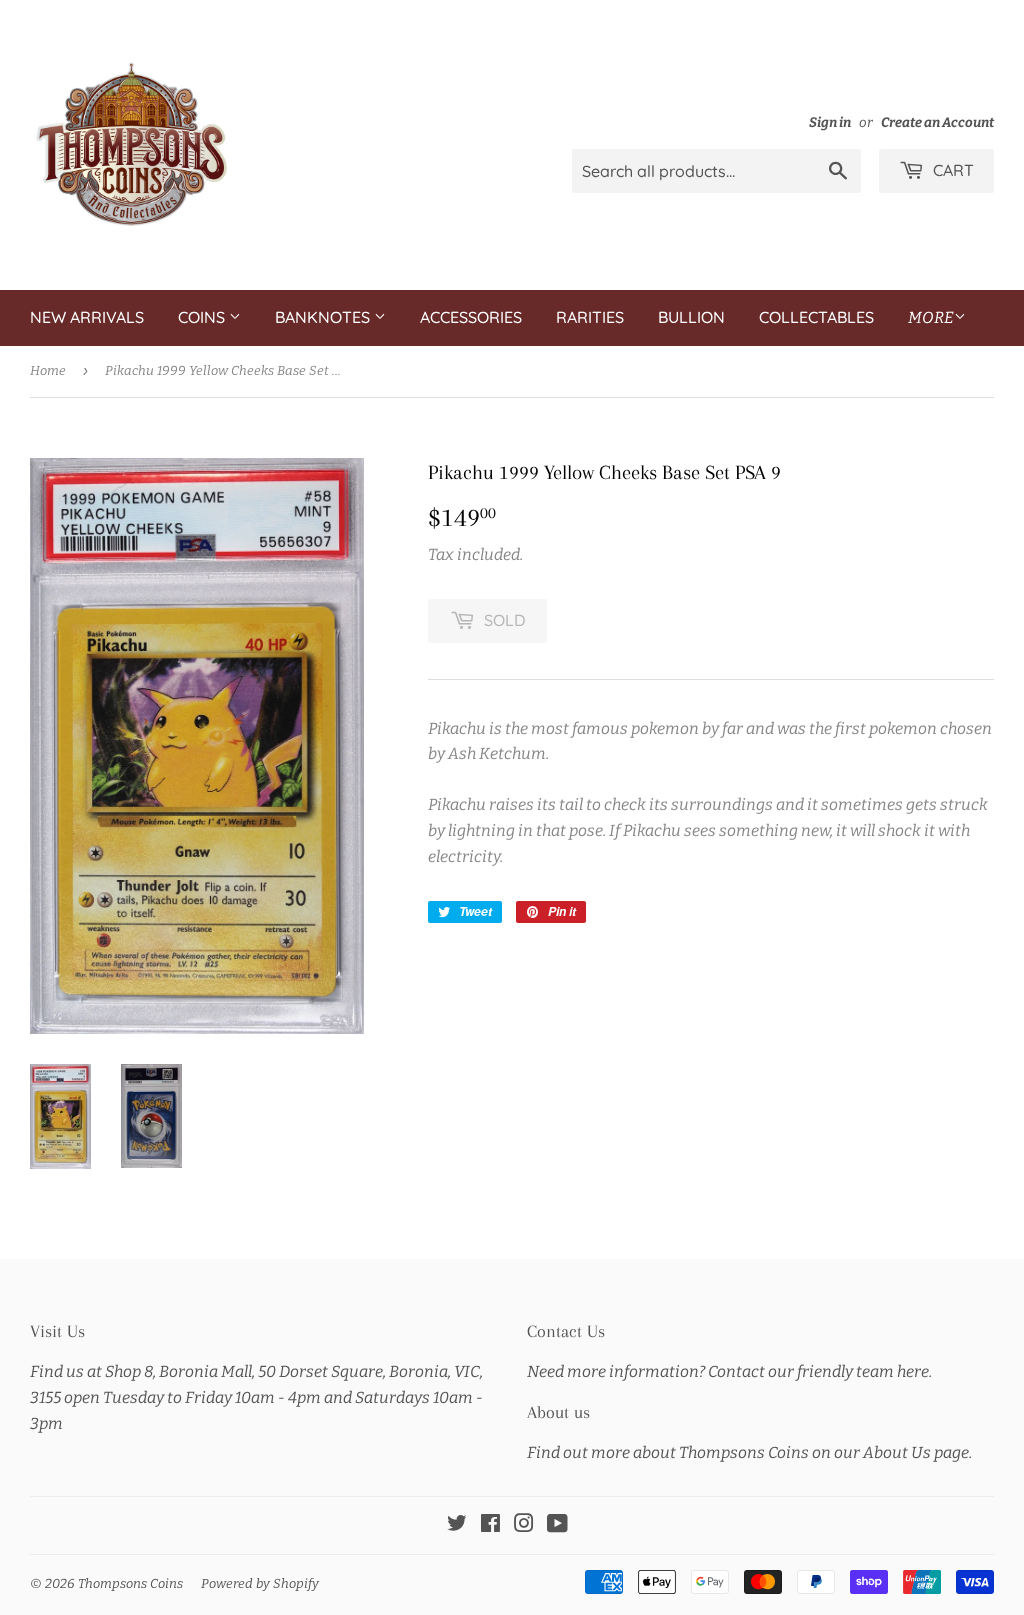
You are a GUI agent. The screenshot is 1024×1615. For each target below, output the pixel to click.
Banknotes (324, 317)
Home (48, 370)
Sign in (830, 122)
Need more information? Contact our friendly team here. (729, 1371)
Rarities (590, 317)
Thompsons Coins (130, 1583)
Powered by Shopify (260, 1583)
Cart (951, 170)
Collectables (816, 317)
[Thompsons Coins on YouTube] (557, 1525)
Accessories (471, 317)
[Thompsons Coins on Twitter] (457, 1525)
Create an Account (937, 122)
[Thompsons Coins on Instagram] (524, 1525)
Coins (203, 317)
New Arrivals (87, 317)
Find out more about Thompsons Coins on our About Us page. (749, 1452)
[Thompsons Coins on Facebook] (490, 1525)
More (931, 317)
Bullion (691, 317)
